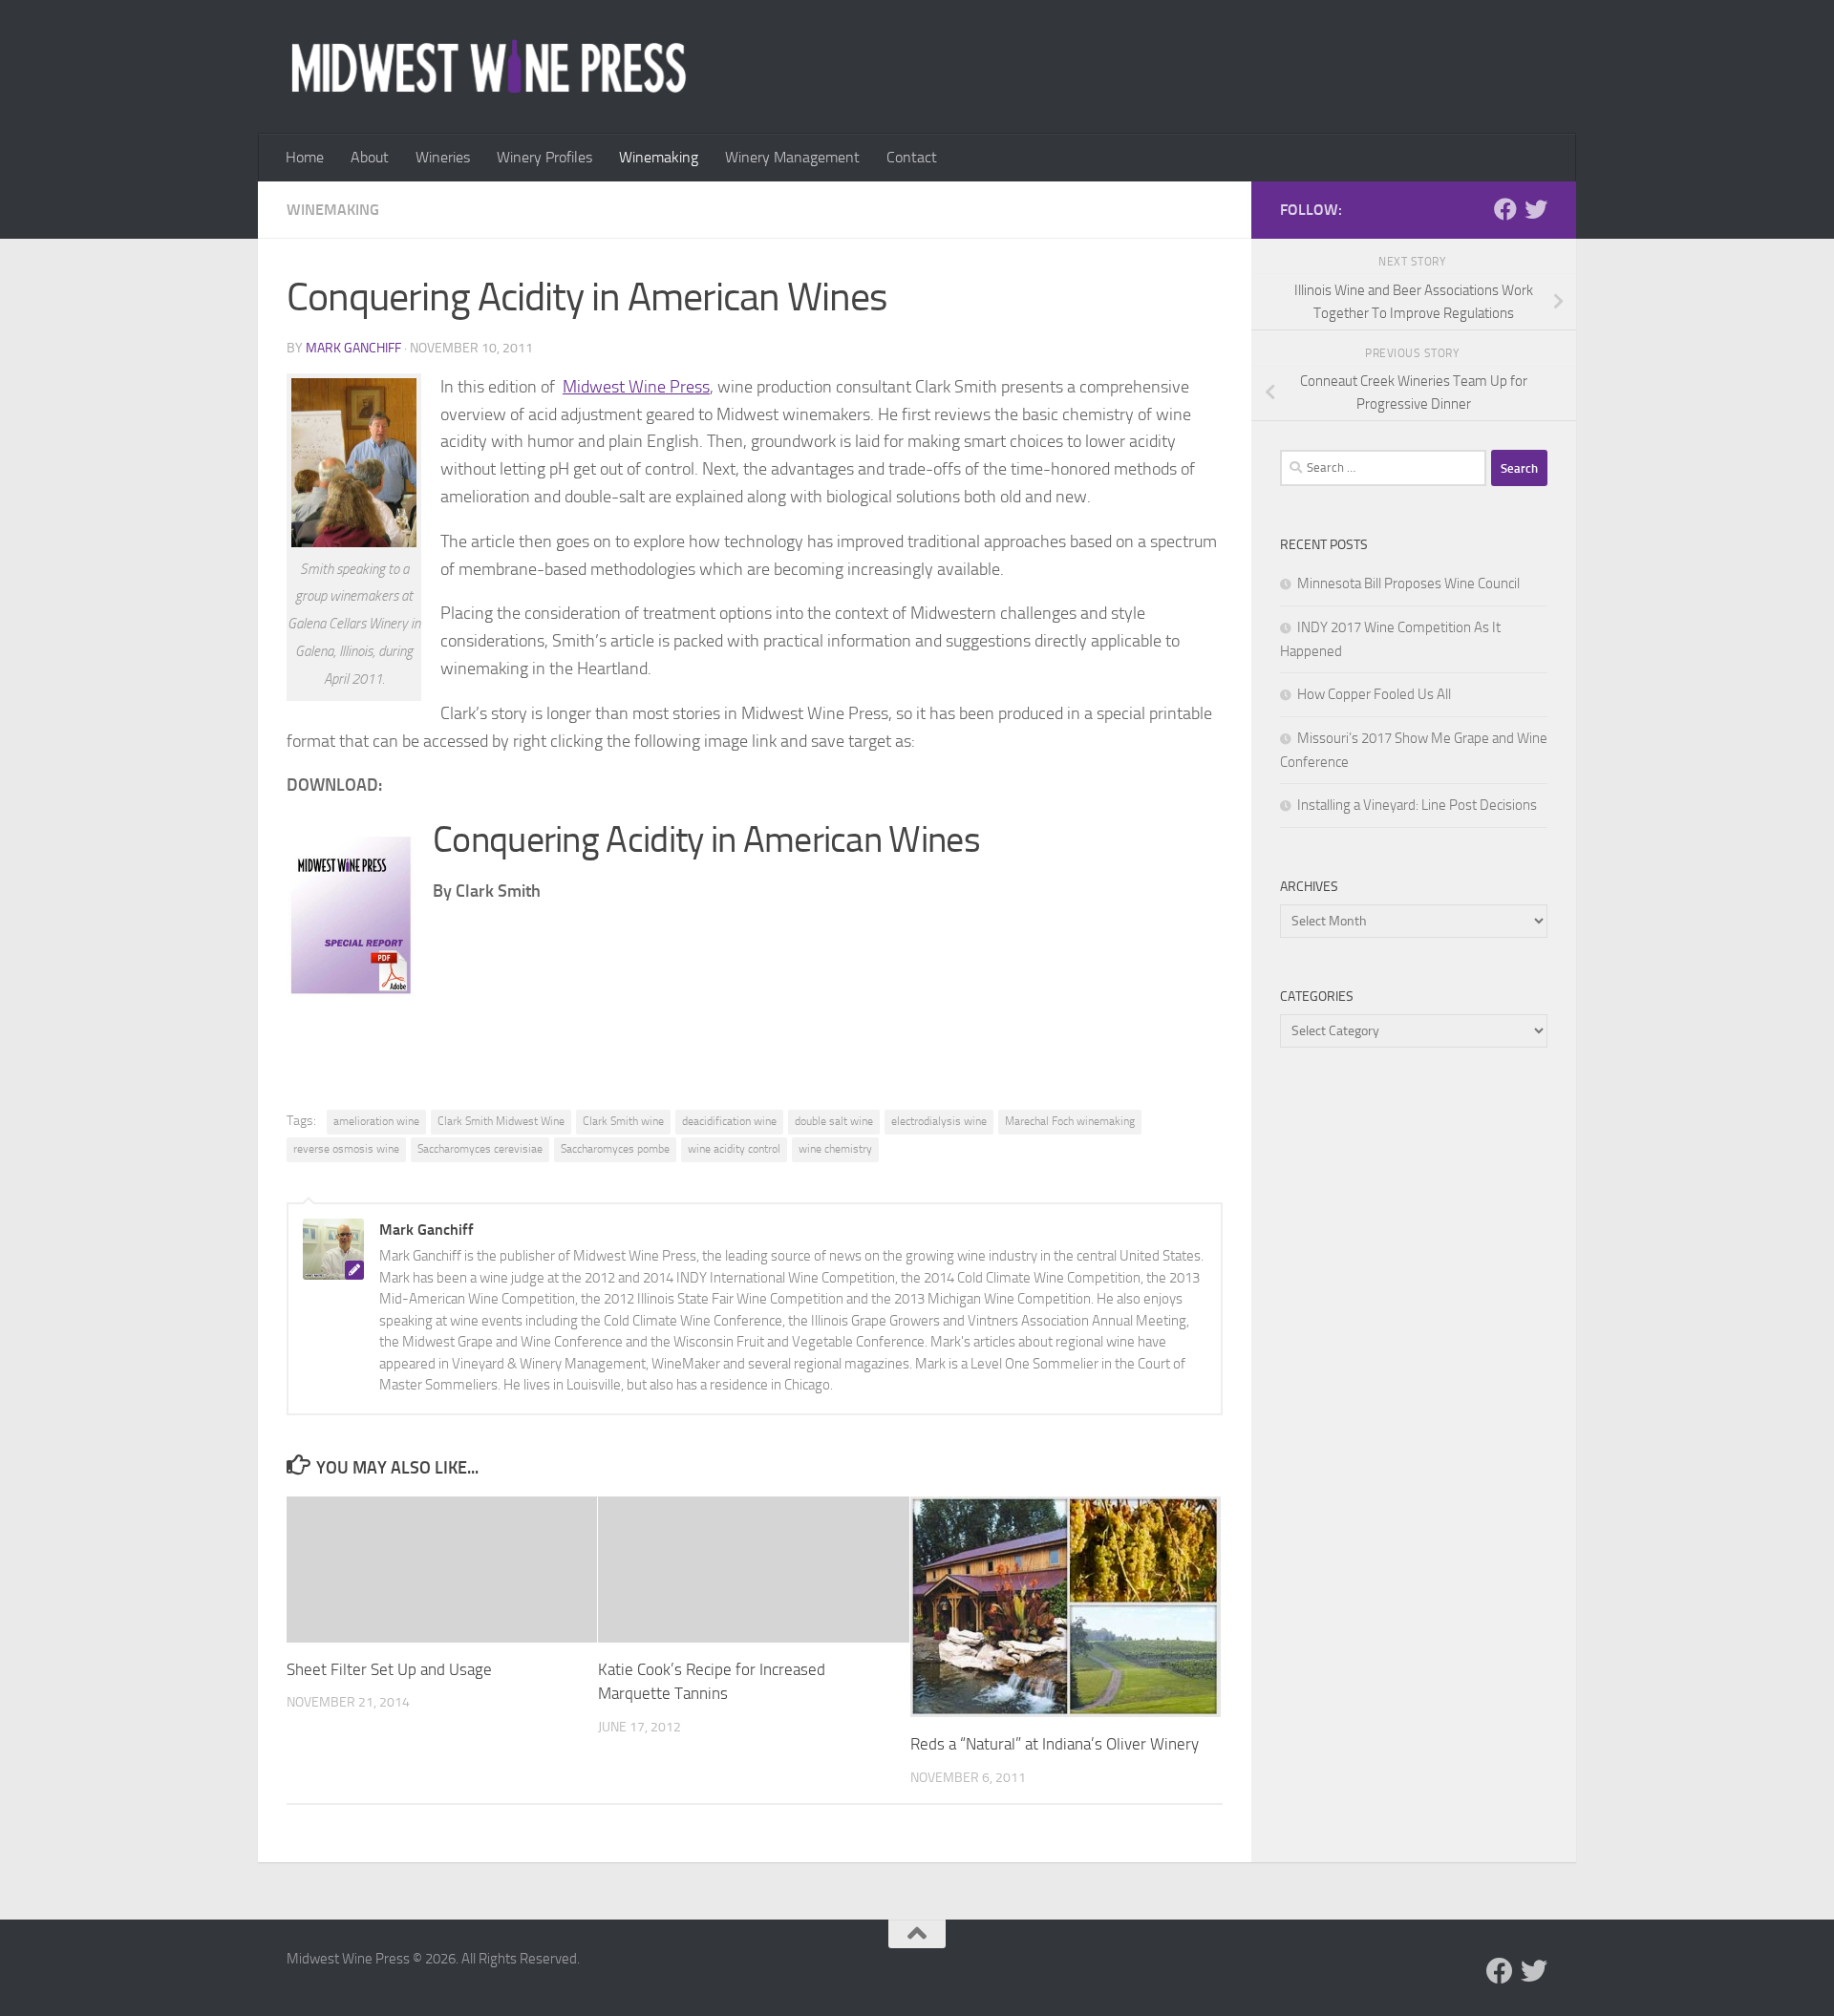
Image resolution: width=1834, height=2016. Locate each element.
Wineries (443, 157)
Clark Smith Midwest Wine (501, 1121)
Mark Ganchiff (353, 348)
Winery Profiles (544, 157)
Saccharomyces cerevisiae (480, 1149)
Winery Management (792, 157)
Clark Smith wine (623, 1121)
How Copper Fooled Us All (1374, 694)
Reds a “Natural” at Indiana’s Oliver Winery (1055, 1744)
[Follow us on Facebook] (1505, 209)
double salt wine (834, 1121)
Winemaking (659, 157)
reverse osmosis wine (346, 1149)
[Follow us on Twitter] (1536, 209)
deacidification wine (729, 1121)
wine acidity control (734, 1149)
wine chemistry (835, 1149)
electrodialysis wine (939, 1121)
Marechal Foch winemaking (1070, 1121)
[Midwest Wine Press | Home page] (489, 67)
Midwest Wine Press (636, 387)
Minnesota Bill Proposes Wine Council (1408, 584)
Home (305, 157)
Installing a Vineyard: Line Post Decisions (1417, 805)
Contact (912, 157)
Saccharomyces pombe (615, 1149)
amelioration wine (376, 1121)
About (370, 157)
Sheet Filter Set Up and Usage (389, 1669)
